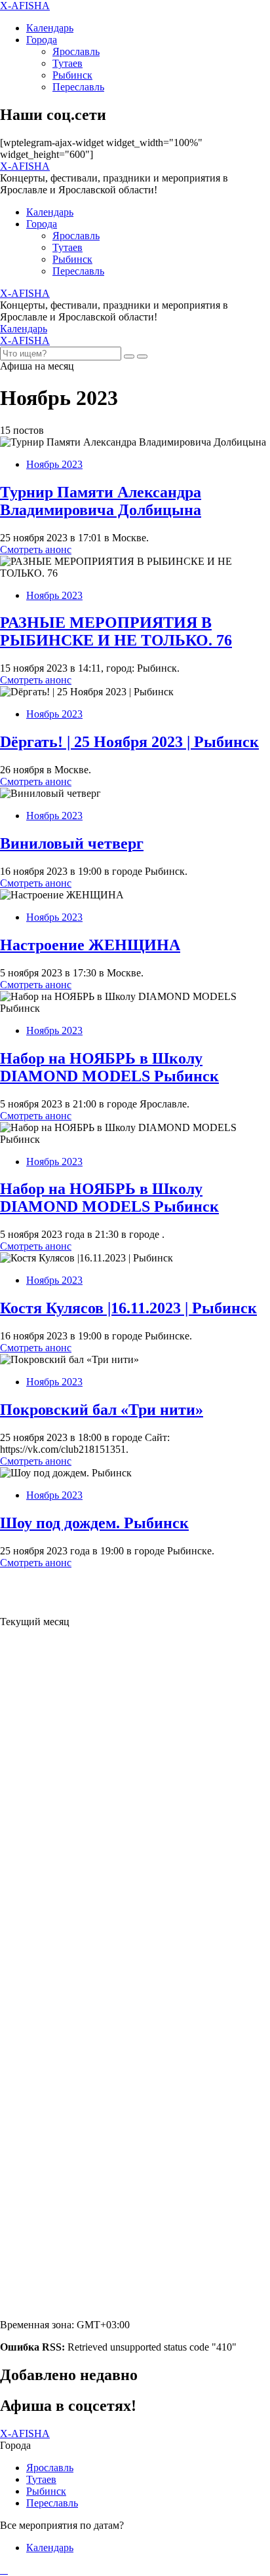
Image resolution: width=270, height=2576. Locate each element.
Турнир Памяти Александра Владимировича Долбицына (101, 501)
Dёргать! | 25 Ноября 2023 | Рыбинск (129, 742)
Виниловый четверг (72, 843)
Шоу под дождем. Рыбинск (94, 1523)
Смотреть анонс (36, 549)
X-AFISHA (25, 6)
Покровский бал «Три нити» (102, 1410)
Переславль (78, 87)
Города (42, 40)
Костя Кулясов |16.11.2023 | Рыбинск (128, 1308)
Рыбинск (72, 75)
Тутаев (67, 63)
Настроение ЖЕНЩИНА (90, 945)
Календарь (50, 28)
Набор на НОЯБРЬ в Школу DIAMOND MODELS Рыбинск (109, 1067)
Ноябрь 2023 (54, 464)
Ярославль (76, 51)
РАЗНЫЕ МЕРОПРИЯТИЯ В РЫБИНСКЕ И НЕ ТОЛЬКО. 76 (116, 631)
